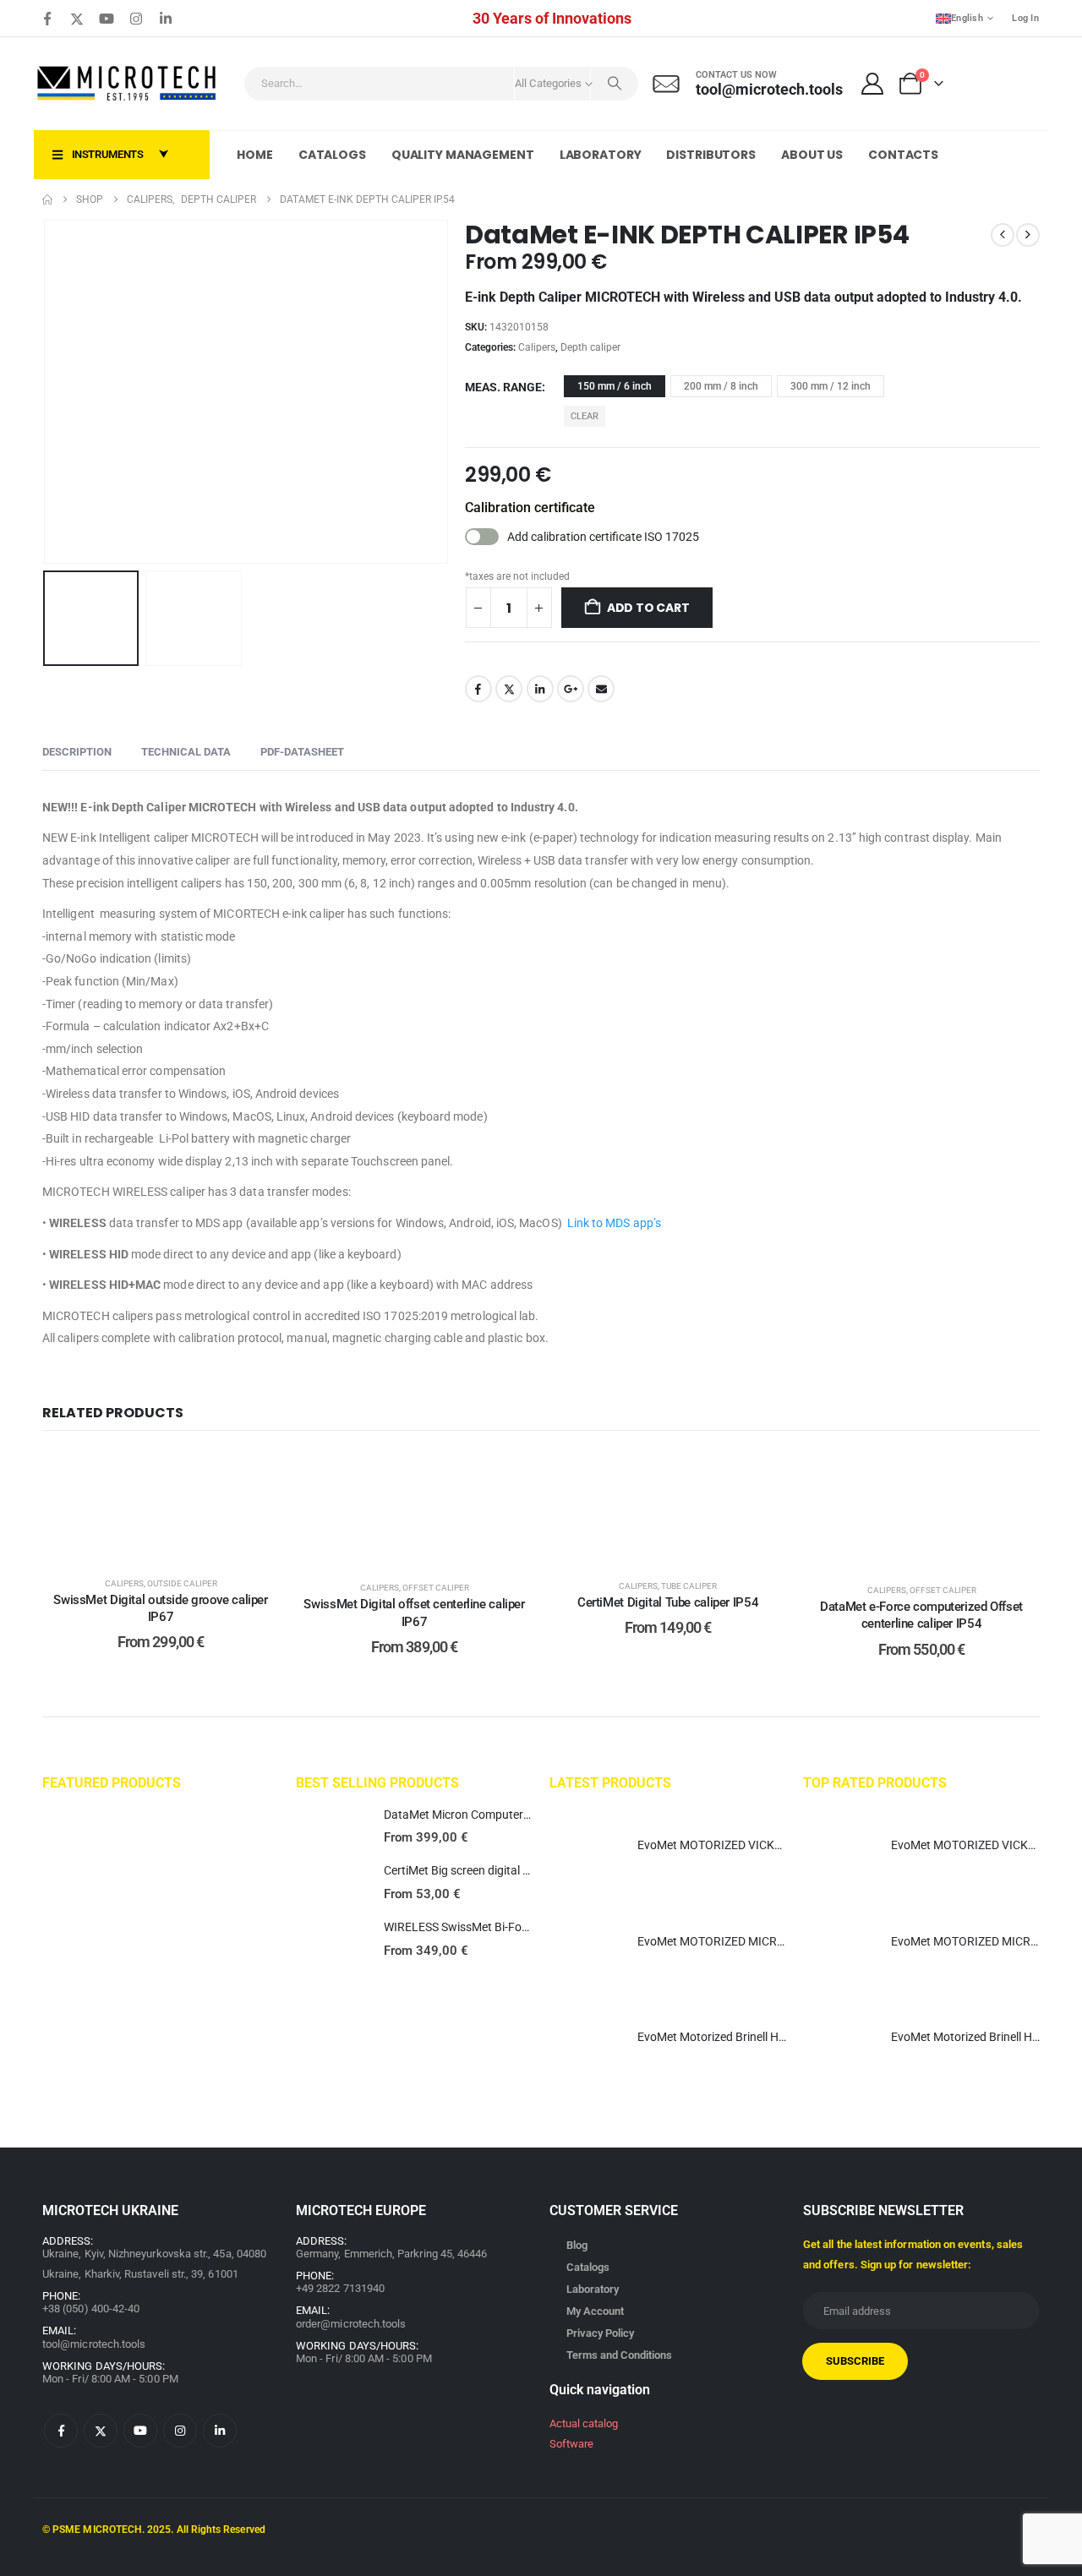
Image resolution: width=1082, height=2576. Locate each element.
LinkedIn (540, 689)
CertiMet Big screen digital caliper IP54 (484, 1870)
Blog (577, 2245)
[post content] (161, 1506)
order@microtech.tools (351, 2324)
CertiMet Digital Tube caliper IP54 (668, 1602)
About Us (812, 155)
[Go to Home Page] (47, 199)
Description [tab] (77, 752)
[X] (77, 19)
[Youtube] (107, 19)
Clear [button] (585, 416)
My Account (595, 2311)
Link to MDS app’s (614, 1223)
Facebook (478, 689)
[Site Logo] (128, 84)
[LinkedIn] (166, 19)
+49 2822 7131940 (340, 2288)
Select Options (173, 1543)
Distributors (711, 155)
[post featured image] (331, 1827)
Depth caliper (590, 347)
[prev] (1003, 235)
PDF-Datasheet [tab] (302, 752)
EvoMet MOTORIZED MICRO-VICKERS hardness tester (779, 1941)
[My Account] (873, 84)
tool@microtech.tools (94, 2344)
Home (255, 155)
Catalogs (332, 155)
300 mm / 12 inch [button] (831, 386)
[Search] (615, 84)
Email (601, 689)
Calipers (537, 347)
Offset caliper (436, 1588)
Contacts (903, 155)
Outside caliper (182, 1583)
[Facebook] (47, 19)
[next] (1028, 235)
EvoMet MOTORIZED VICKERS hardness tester (759, 1845)
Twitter (509, 689)
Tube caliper (689, 1586)
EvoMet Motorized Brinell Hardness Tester (746, 2037)
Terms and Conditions (619, 2355)
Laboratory (601, 155)
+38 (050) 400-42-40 (91, 2309)
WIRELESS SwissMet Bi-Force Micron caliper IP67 (512, 1927)
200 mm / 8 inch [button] (721, 386)
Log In (1025, 18)
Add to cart (648, 608)
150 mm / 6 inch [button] (615, 386)
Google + (571, 689)
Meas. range (503, 387)
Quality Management (463, 155)
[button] (46, 391)
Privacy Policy (600, 2333)
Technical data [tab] (186, 752)
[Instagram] (136, 19)
